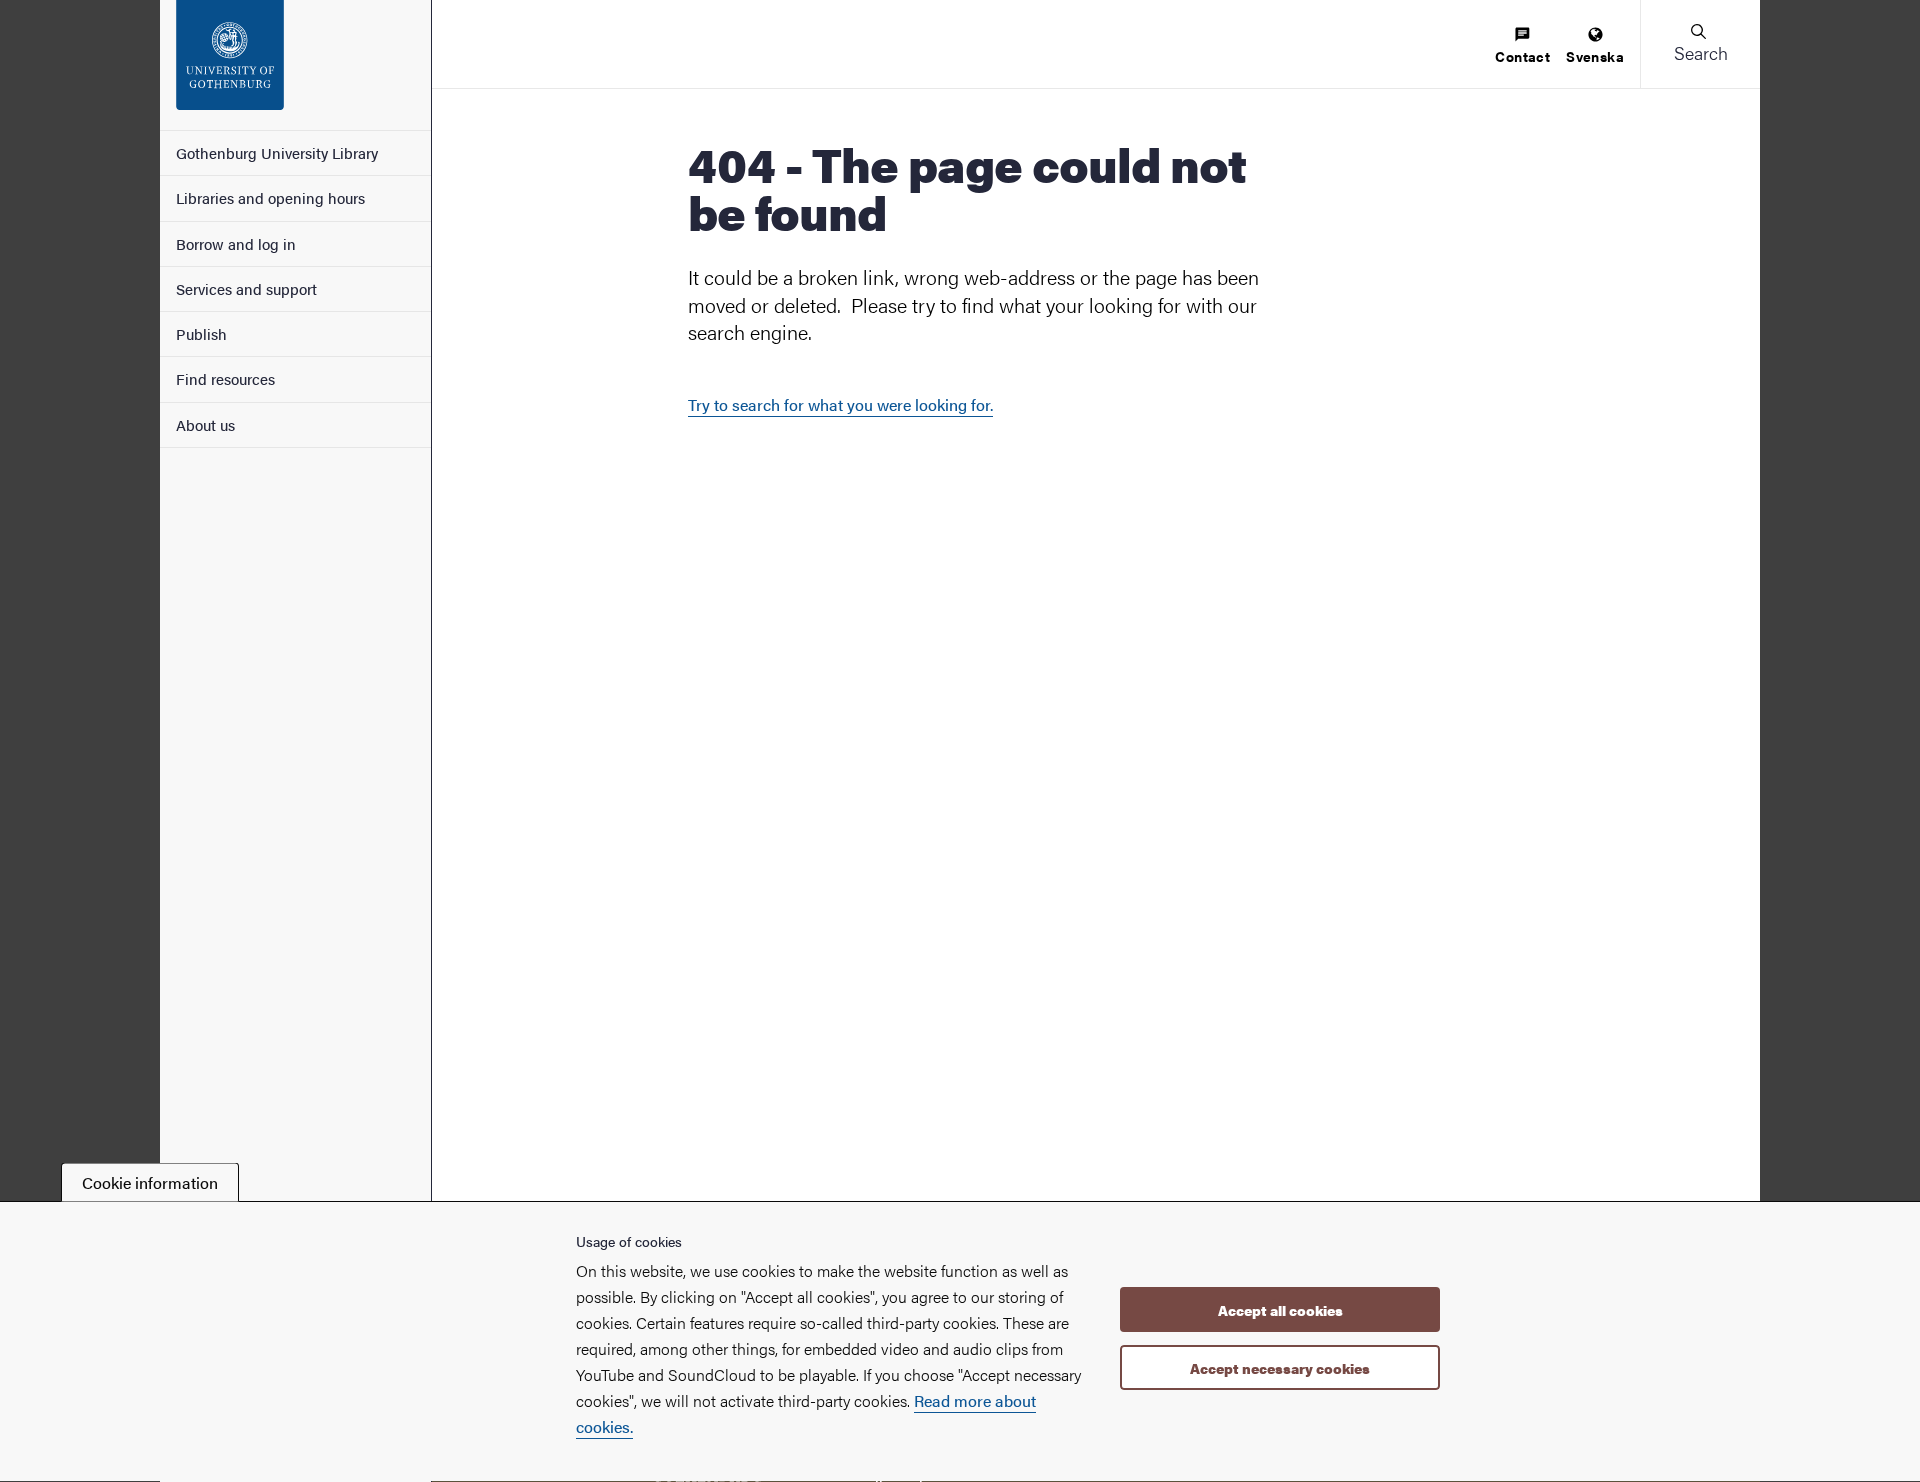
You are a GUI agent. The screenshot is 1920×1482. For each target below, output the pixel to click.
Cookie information (150, 1182)
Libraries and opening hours (270, 197)
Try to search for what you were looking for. (840, 404)
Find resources (225, 378)
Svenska (1595, 56)
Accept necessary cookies (1280, 1368)
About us (205, 424)
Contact (1522, 56)
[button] (1700, 44)
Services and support (246, 288)
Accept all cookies (1280, 1311)
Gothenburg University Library (277, 152)
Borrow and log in (236, 243)
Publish (201, 333)
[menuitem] (1522, 46)
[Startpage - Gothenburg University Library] (295, 65)
